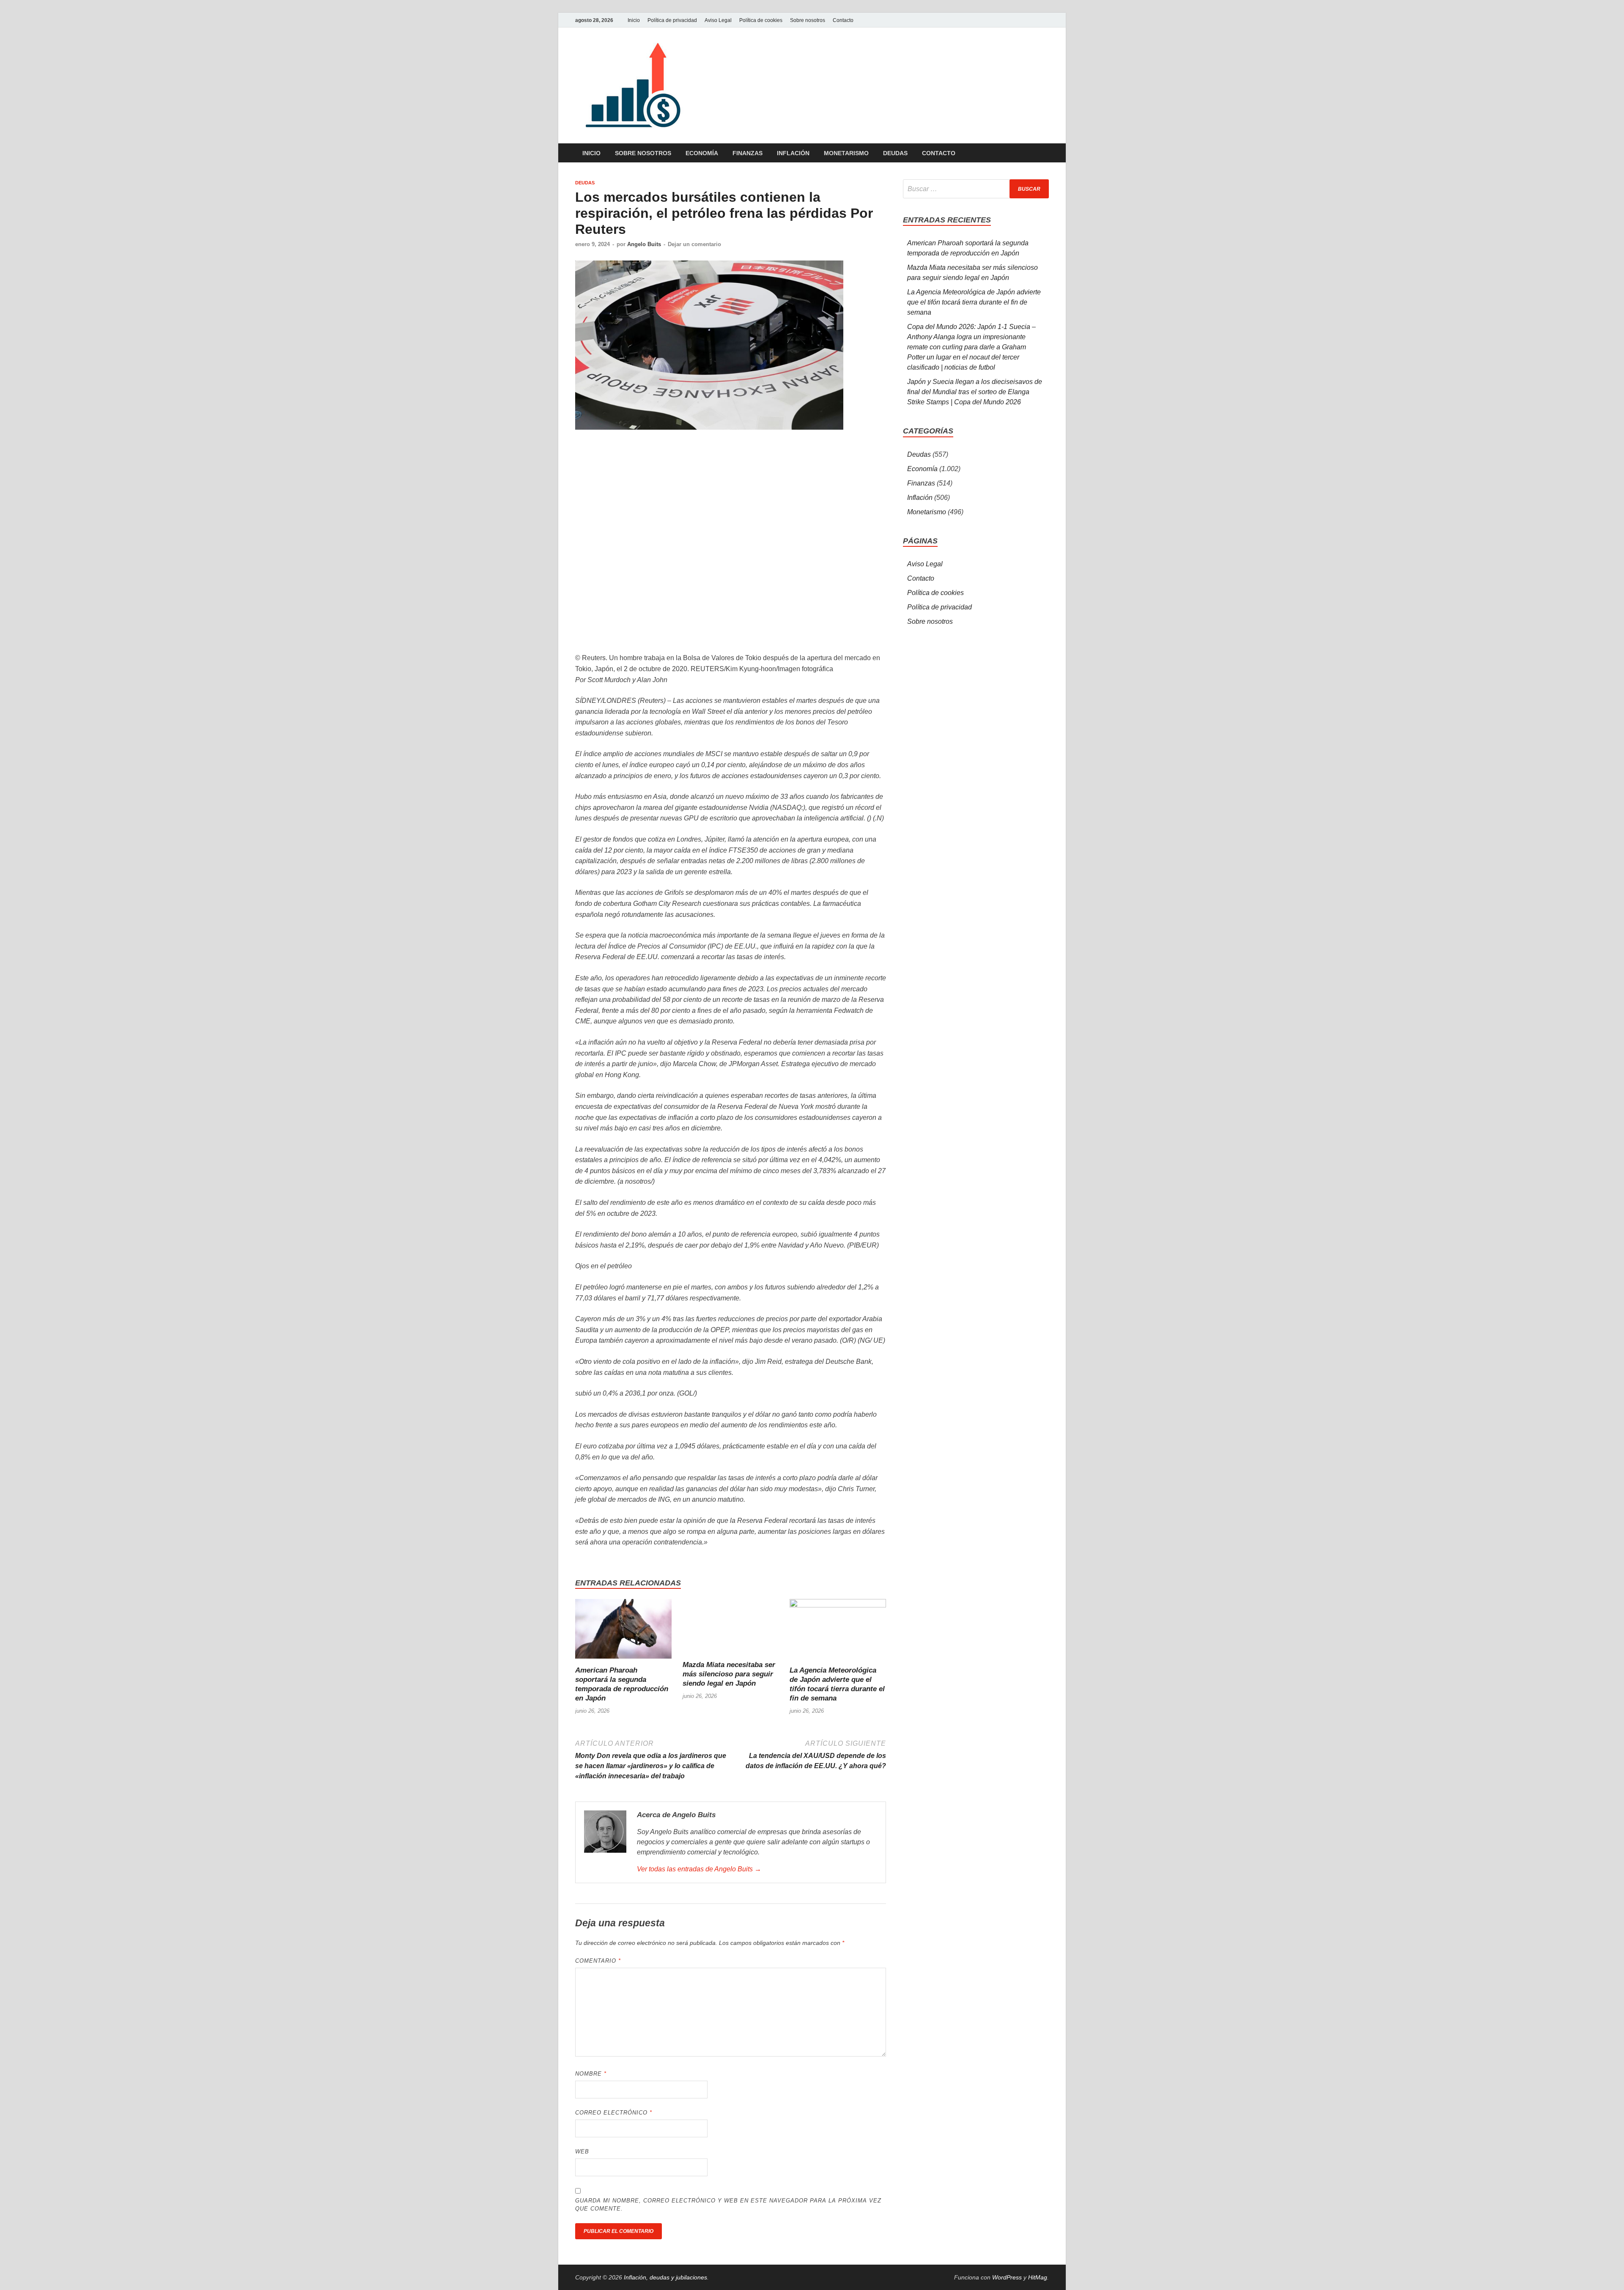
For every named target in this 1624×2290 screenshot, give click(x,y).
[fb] (1044, 20)
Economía (702, 153)
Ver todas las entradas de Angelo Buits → (699, 1869)
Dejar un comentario (694, 244)
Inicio (634, 20)
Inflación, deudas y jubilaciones (665, 2277)
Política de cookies (761, 20)
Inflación (793, 153)
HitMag (1038, 2277)
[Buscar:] (976, 189)
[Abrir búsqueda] (1045, 153)
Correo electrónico (614, 2113)
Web (582, 2152)
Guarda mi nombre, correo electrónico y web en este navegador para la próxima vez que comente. (728, 2205)
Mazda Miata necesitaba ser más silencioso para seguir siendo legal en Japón (729, 1674)
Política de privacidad (672, 20)
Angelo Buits (644, 244)
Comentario (598, 1961)
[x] (1034, 20)
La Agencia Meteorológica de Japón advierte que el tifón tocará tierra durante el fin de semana (974, 302)
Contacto (843, 20)
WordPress (1007, 2277)
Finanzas (748, 153)
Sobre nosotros (808, 20)
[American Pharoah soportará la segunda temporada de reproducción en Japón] (623, 1632)
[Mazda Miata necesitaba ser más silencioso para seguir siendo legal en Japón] (731, 1629)
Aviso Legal (718, 20)
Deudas (895, 153)
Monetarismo (846, 153)
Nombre (591, 2074)
